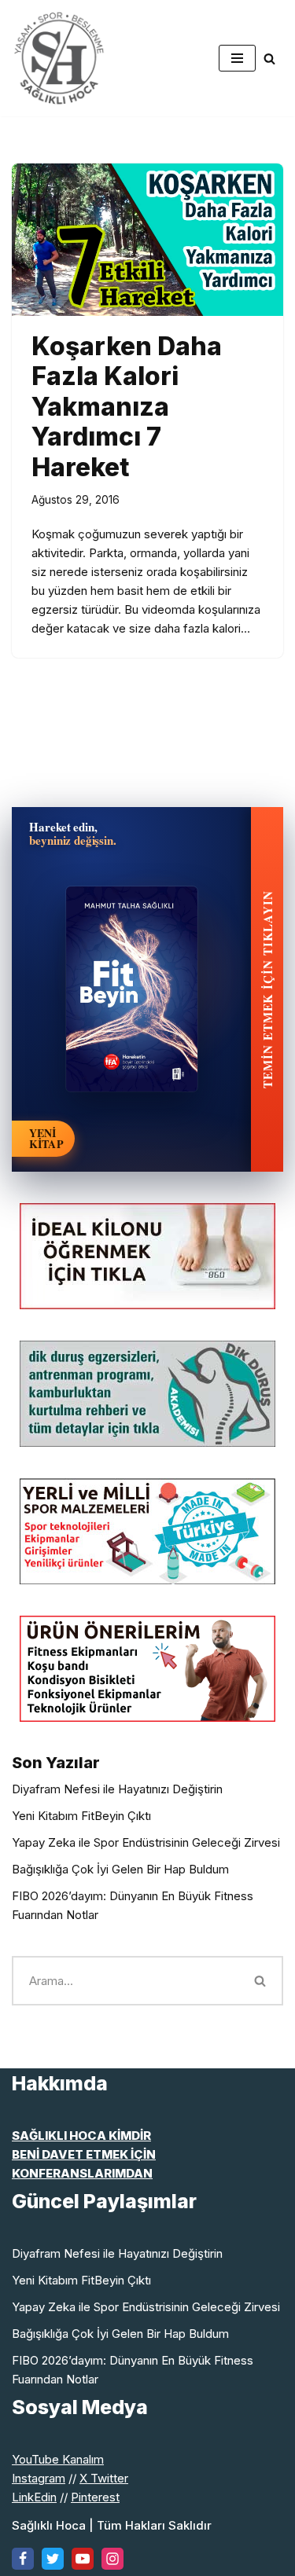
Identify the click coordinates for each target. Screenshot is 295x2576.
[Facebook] (23, 2559)
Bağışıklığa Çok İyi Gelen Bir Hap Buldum (120, 1869)
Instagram (39, 2478)
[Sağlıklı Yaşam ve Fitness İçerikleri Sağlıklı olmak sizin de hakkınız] (59, 58)
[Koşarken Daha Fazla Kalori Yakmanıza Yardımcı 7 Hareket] (147, 240)
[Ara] (269, 59)
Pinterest (95, 2497)
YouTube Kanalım (58, 2459)
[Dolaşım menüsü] (237, 58)
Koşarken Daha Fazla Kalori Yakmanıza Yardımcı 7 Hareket (127, 407)
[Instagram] (112, 2559)
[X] (53, 2559)
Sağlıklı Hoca (49, 2525)
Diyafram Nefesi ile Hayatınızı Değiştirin (117, 1789)
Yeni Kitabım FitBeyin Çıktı (81, 1816)
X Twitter (104, 2478)
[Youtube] (83, 2559)
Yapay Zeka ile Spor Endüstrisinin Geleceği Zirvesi (146, 1842)
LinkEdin (34, 2497)
